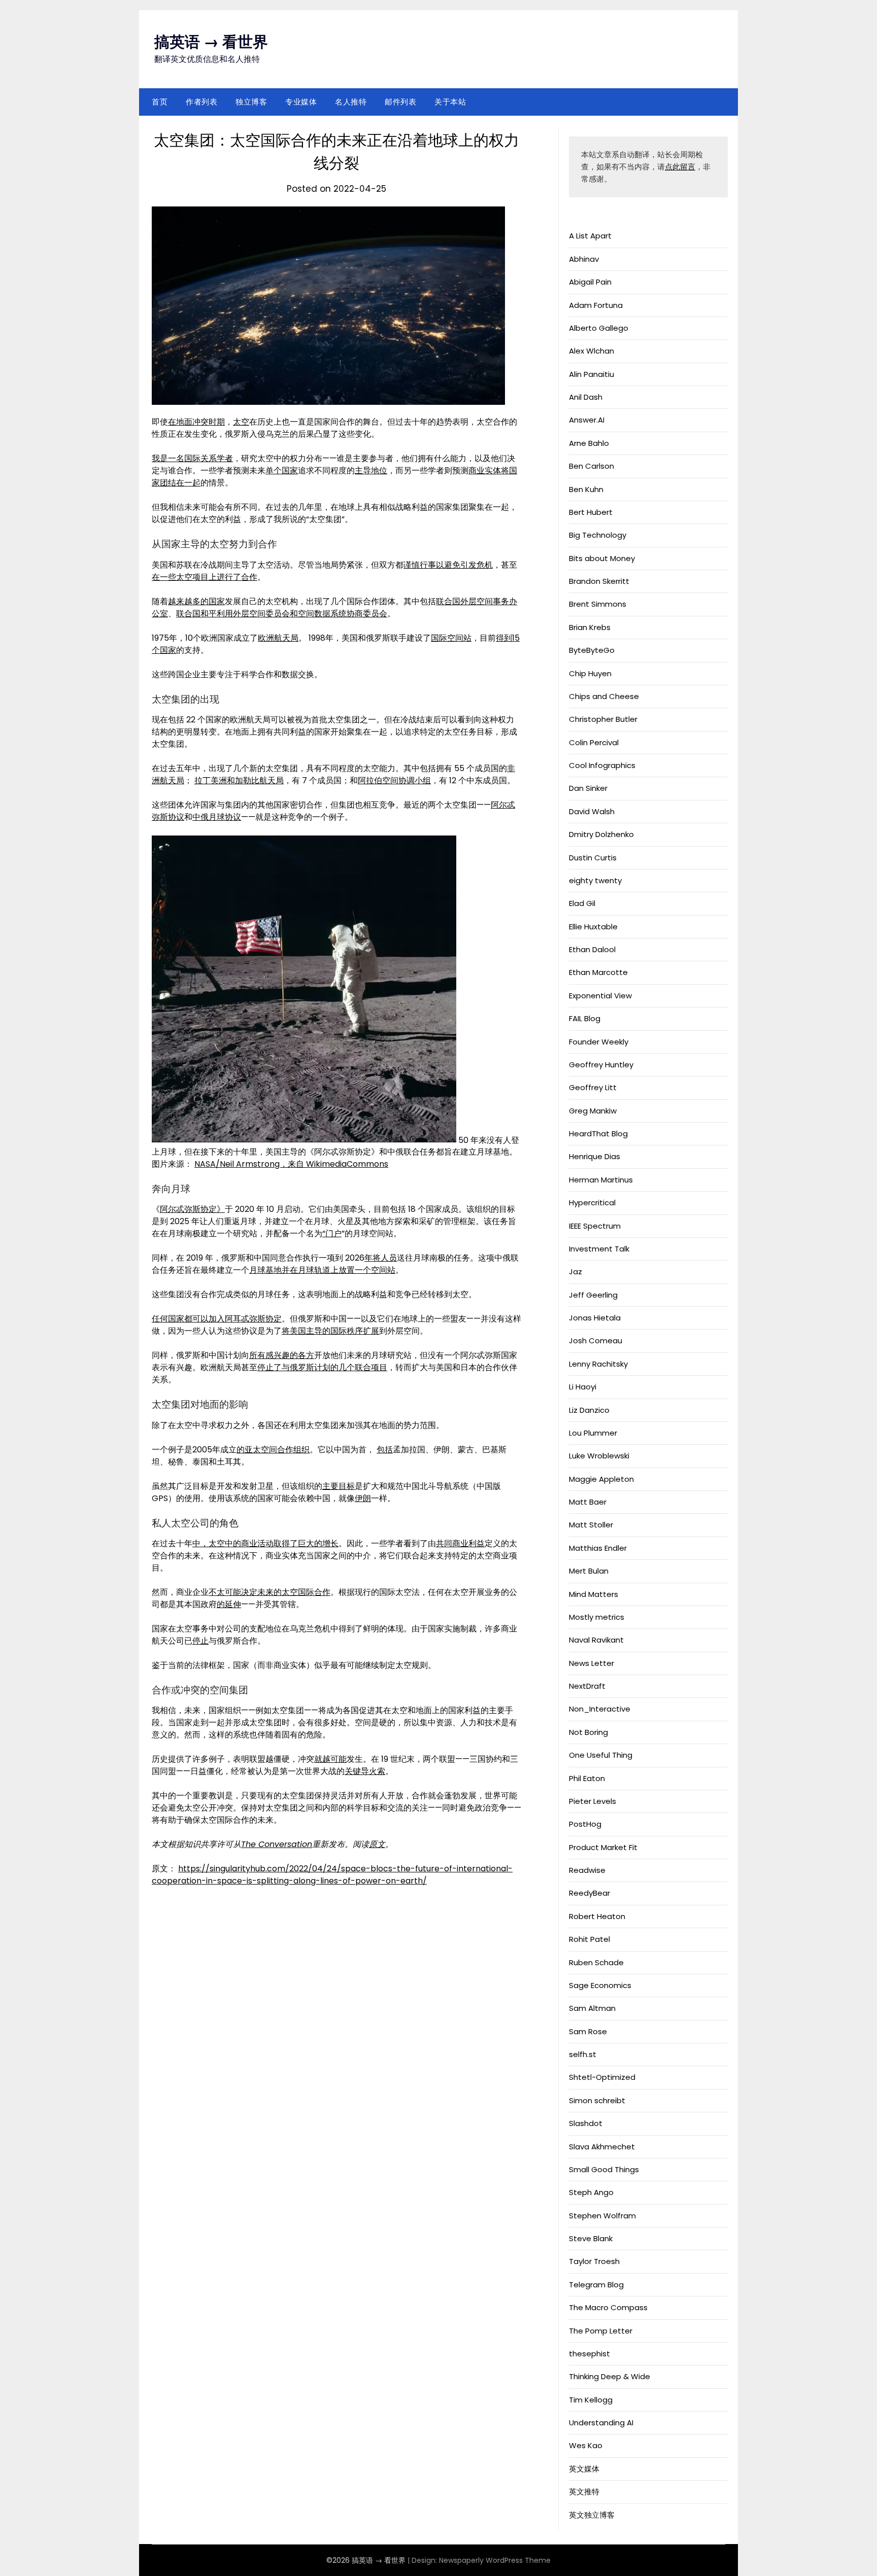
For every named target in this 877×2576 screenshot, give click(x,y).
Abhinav (584, 259)
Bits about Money (602, 558)
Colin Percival (594, 742)
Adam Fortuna (596, 305)
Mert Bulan (589, 1571)
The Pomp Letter (601, 2331)
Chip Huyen (590, 673)
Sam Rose (588, 2031)
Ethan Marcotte (598, 972)
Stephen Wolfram (602, 2216)
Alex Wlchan (592, 351)
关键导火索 (365, 1771)
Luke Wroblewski (599, 1456)
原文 (377, 1844)
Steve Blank (591, 2238)
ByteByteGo (592, 650)
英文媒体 (584, 2469)
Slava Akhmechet (602, 2147)
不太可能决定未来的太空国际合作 (269, 1592)
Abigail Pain (590, 282)
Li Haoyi (583, 1387)
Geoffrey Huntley (601, 1065)
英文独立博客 (592, 2515)
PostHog (585, 1824)
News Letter (592, 1663)
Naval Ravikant (596, 1640)
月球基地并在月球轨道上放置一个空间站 (322, 1270)
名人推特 (351, 102)
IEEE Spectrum (595, 1226)
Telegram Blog (596, 2285)
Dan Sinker (588, 788)
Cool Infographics (602, 765)
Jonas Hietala (595, 1318)
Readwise (587, 1870)
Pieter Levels (593, 1801)
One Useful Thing (601, 1755)
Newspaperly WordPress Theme (495, 2560)
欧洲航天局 (278, 638)
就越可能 (330, 1759)
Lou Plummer (593, 1433)
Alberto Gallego (599, 328)
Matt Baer (588, 1502)
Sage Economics (600, 1985)
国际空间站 (451, 638)
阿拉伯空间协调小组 (394, 780)
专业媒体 (301, 102)
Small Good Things (604, 2169)
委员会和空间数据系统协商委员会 (326, 614)
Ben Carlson (592, 466)
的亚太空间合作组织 (273, 1450)
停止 (200, 1641)
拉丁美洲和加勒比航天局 (239, 780)
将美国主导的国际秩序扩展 (330, 1331)
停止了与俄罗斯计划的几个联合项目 (322, 1367)
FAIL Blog (585, 1018)
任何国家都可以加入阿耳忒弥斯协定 (217, 1319)
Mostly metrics (597, 1617)
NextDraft (587, 1686)
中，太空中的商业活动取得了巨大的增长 (265, 1543)
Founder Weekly (599, 1042)
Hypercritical (592, 1203)
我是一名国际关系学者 (192, 458)
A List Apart (590, 236)
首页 (160, 102)
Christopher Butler (603, 719)
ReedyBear (589, 1893)
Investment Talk (599, 1249)
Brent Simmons (598, 604)
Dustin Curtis (593, 858)
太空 (241, 422)
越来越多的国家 (196, 601)
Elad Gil (582, 903)
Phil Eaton (587, 1778)
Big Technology (598, 535)
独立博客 (251, 102)
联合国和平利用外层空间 (221, 614)
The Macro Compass (608, 2307)
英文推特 (584, 2492)
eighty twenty (595, 880)
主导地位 (371, 471)
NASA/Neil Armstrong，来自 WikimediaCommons (291, 1164)
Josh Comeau (596, 1341)
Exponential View (600, 996)
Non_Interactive (600, 1709)
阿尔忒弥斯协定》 (192, 1209)
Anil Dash (586, 397)
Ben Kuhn (586, 489)
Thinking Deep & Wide (610, 2376)
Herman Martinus (601, 1180)
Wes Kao (586, 2445)
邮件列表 (400, 102)
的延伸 (229, 1604)
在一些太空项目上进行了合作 (205, 577)
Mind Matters (594, 1594)
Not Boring (588, 1732)
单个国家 (282, 471)
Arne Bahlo (589, 443)
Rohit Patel (589, 1939)
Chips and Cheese (604, 696)
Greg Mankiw (593, 1111)
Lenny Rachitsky (598, 1364)
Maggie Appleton (601, 1479)
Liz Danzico (589, 1410)
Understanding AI (601, 2423)
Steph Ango (591, 2192)
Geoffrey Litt (593, 1087)
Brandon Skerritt (599, 581)
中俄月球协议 (217, 817)
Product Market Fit (603, 1847)
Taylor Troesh (594, 2261)
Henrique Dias (595, 1156)
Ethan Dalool (592, 949)
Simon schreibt (597, 2100)
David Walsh (592, 811)
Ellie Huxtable (593, 927)
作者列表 (201, 102)
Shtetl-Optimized (602, 2077)
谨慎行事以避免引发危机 (448, 565)
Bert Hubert (591, 512)
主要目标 (339, 1486)
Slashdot (586, 2123)
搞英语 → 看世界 (211, 42)
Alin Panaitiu (592, 374)
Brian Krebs (590, 627)
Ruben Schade (596, 1962)
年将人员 (381, 1258)
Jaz (576, 1272)
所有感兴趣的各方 (282, 1355)
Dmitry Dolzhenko (601, 834)
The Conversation (277, 1844)
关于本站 (450, 102)
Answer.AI (587, 420)
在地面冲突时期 (196, 422)
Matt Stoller (591, 1525)
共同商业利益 (460, 1543)
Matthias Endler (598, 1548)
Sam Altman (592, 2008)
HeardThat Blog (598, 1134)
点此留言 (680, 167)
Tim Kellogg (591, 2400)
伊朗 (363, 1498)
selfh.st (583, 2054)
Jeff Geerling (593, 1295)
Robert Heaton (597, 1916)
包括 (385, 1450)
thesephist (589, 2354)
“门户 (332, 1233)
